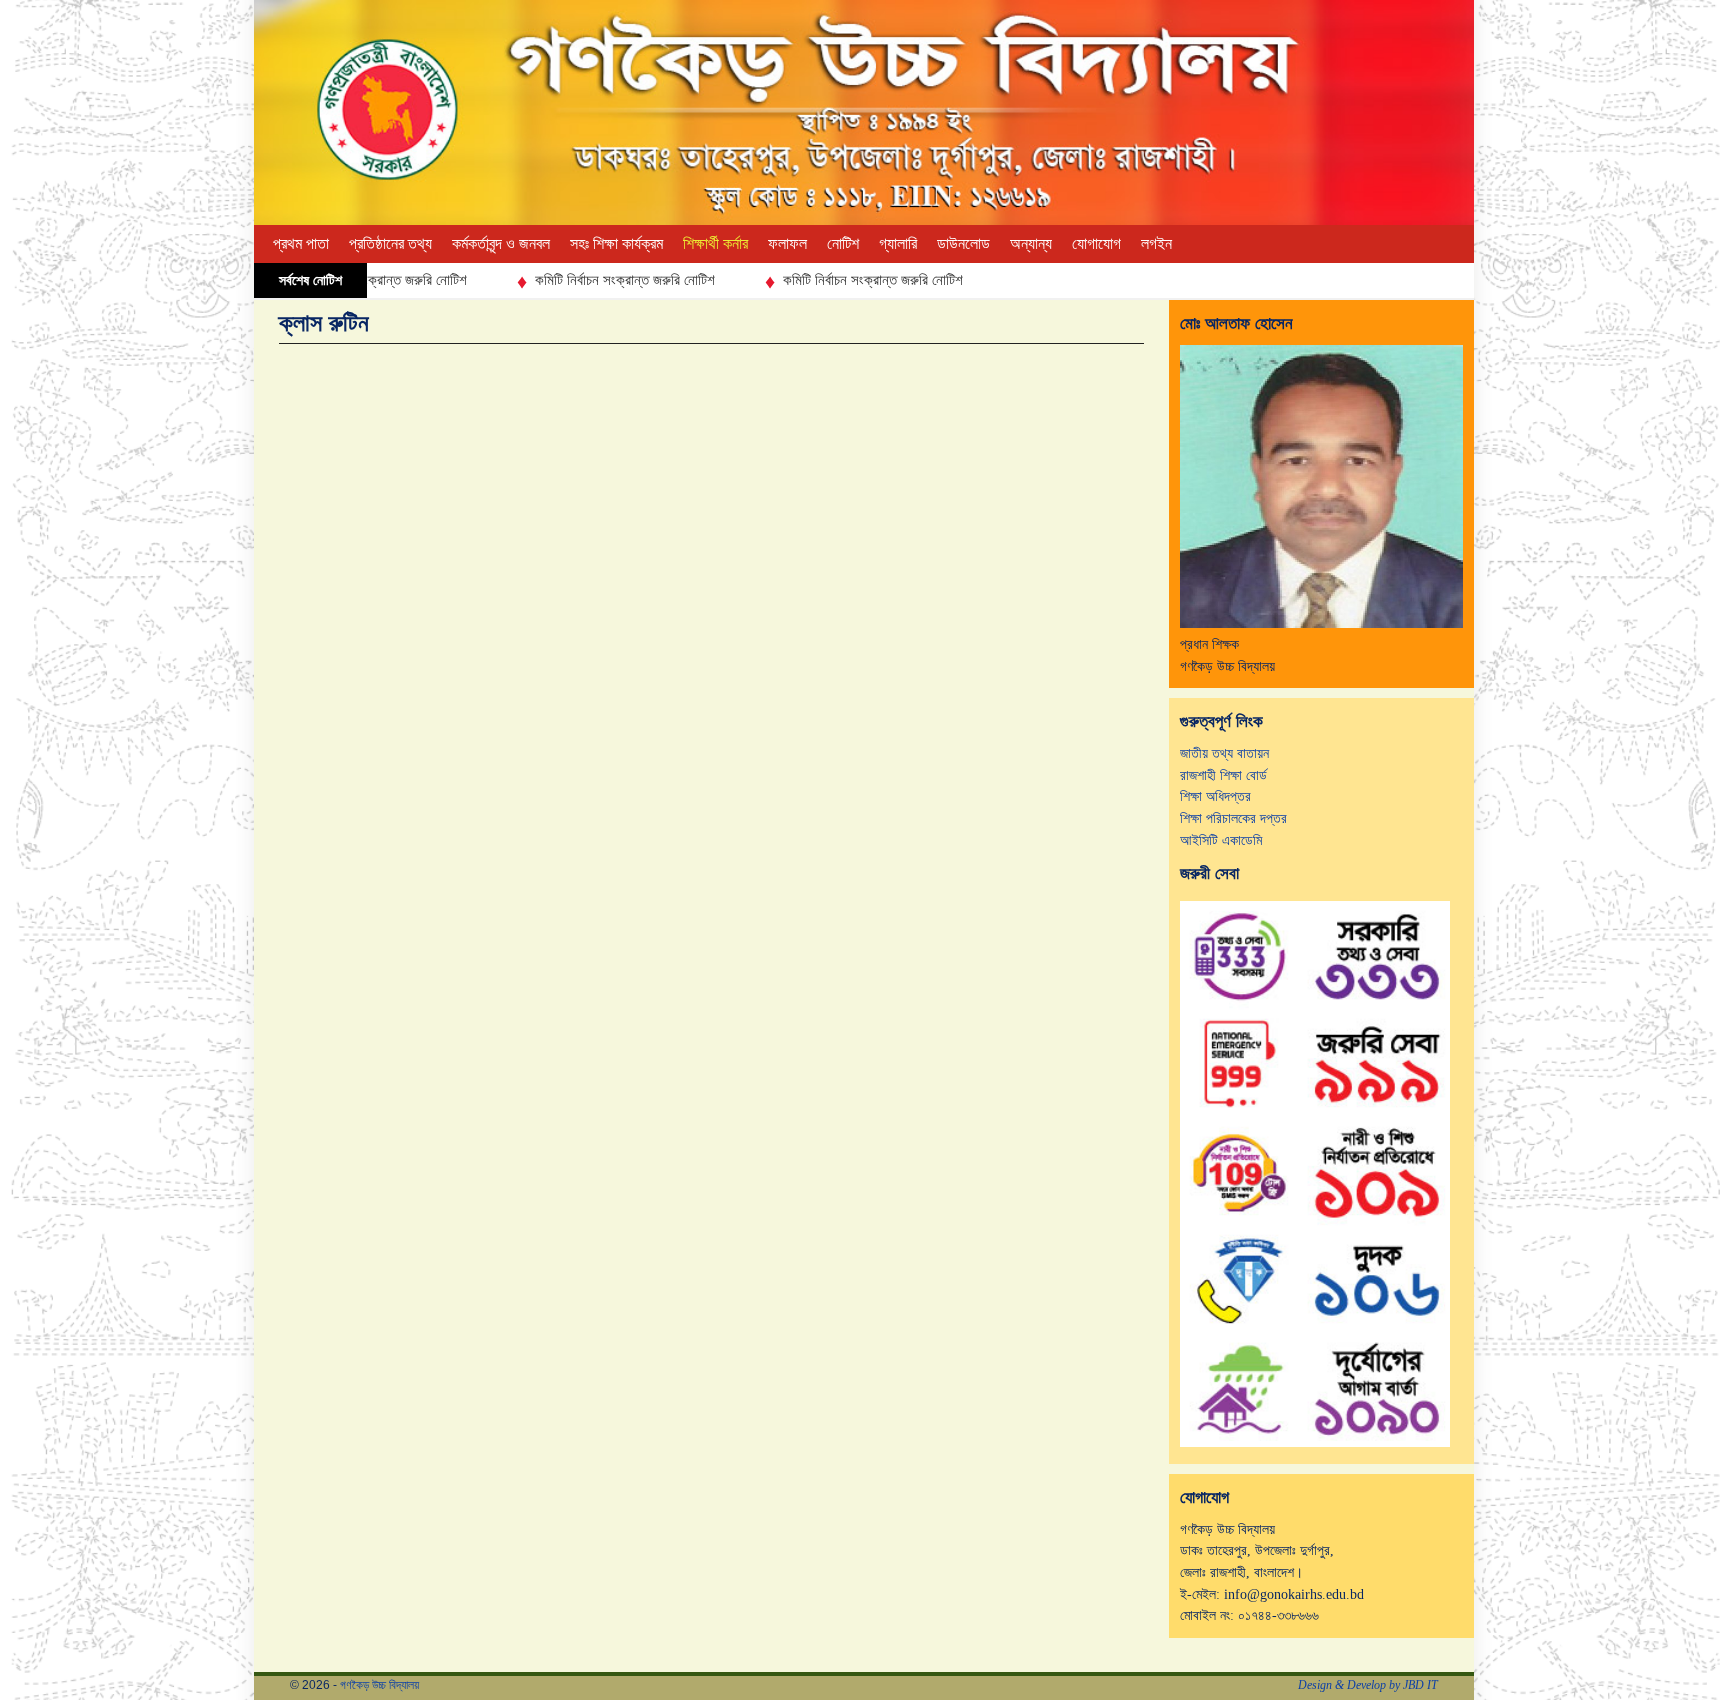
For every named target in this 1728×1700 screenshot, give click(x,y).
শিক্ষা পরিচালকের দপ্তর (1233, 818)
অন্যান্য (1031, 243)
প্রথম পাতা (301, 243)
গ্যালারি (898, 243)
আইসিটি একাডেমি (1221, 840)
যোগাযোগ (1096, 243)
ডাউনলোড (963, 243)
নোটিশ (843, 243)
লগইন (1156, 243)
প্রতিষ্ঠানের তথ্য (390, 243)
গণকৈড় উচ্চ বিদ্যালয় (379, 1685)
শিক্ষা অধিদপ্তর (1215, 796)
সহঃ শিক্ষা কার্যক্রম (616, 243)
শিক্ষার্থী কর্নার (715, 243)
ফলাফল (787, 243)
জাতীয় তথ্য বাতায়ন (1224, 753)
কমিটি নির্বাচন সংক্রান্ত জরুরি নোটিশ (576, 280)
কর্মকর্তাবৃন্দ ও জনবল (501, 243)
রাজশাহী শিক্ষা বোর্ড (1223, 775)
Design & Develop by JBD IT (1368, 1685)
